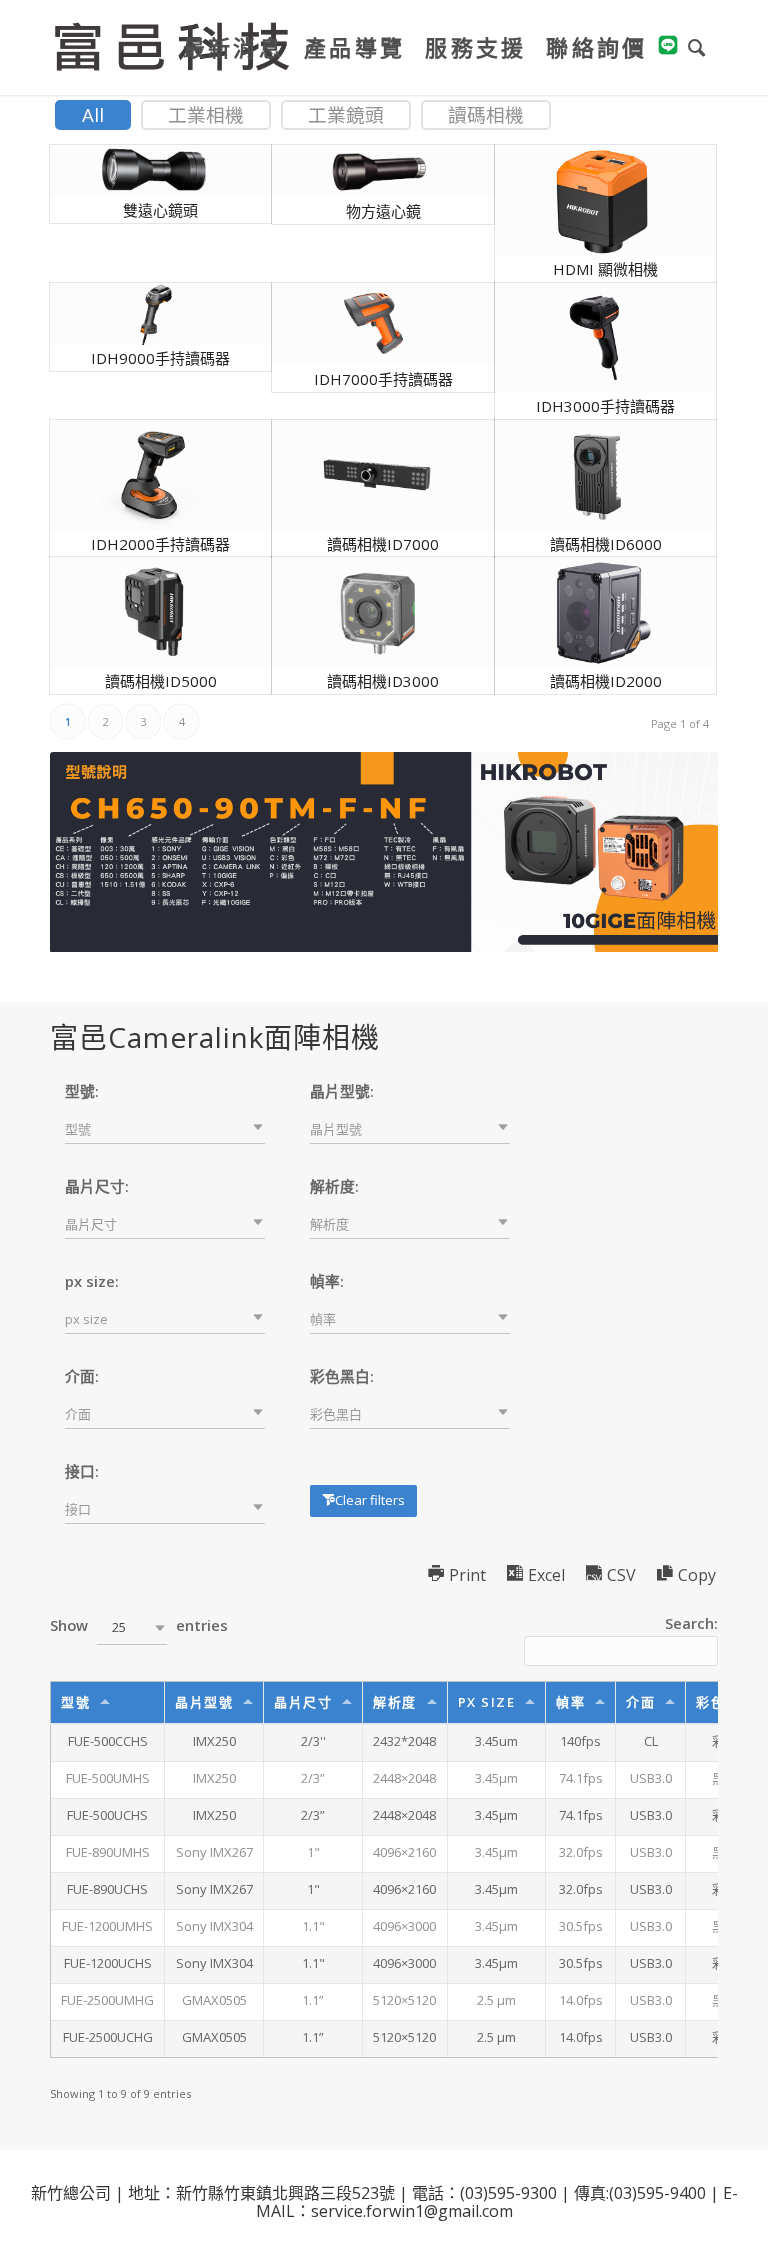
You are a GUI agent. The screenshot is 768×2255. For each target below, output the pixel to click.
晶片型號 (204, 1702)
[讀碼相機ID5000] (155, 612)
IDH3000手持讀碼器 (605, 406)
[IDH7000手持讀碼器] (377, 324)
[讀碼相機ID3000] (377, 612)
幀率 (570, 1702)
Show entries (139, 1625)
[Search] (698, 47)
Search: (691, 1623)
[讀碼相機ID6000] (600, 475)
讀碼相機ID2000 (606, 681)
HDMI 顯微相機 (605, 269)
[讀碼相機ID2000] (600, 612)
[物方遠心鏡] (377, 171)
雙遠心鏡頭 (160, 210)
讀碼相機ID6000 (606, 544)
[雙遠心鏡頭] (155, 170)
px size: (92, 1281)
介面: (82, 1376)
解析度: (334, 1186)
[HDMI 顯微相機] (600, 200)
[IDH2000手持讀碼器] (155, 475)
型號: (82, 1091)
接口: (82, 1471)
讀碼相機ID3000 (383, 681)
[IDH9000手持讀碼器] (155, 314)
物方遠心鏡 (383, 211)
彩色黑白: (342, 1376)
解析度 (395, 1702)
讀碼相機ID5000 (161, 681)
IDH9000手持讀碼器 (160, 358)
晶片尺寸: (97, 1186)
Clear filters (370, 1500)
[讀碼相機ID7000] (377, 475)
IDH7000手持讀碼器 (383, 379)
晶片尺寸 (303, 1702)
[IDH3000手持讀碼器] (600, 338)
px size (487, 1702)
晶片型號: (342, 1091)
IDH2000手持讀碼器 (160, 544)
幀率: (327, 1281)
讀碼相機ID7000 (383, 544)
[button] (165, 1129)
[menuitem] (233, 47)
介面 (640, 1702)
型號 (75, 1702)
